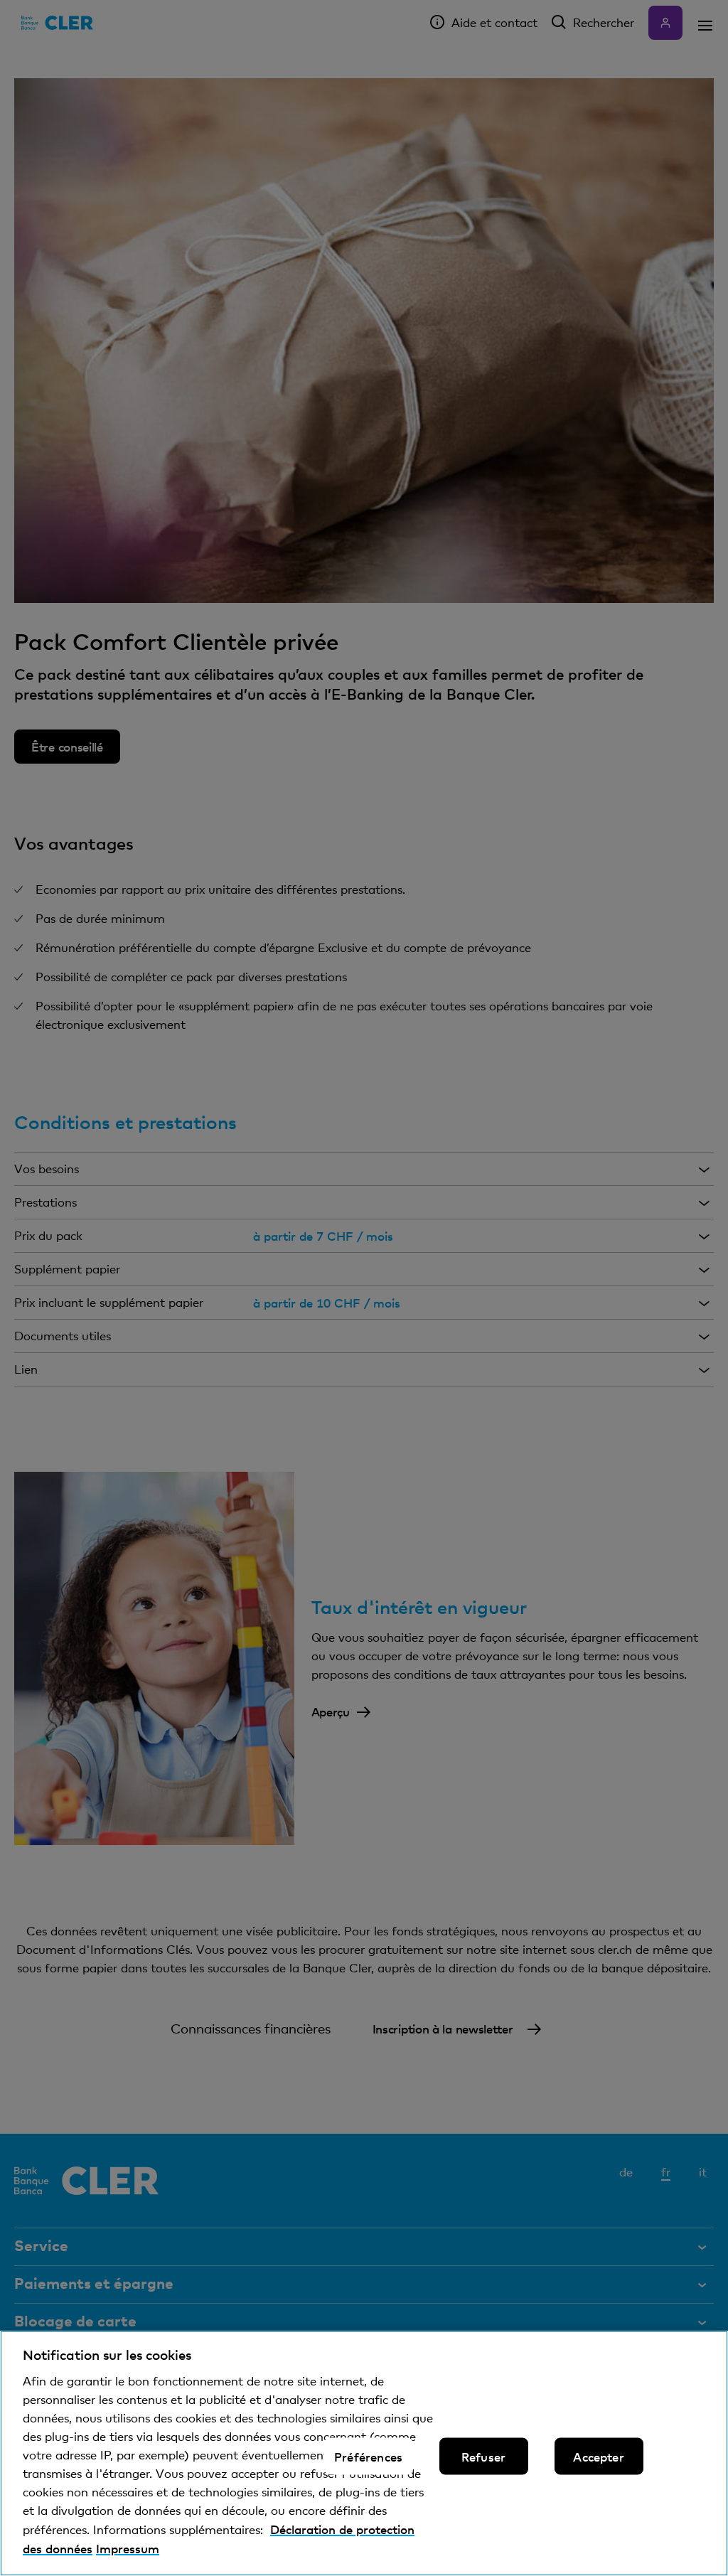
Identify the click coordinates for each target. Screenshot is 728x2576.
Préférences (368, 2456)
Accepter (598, 2456)
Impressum (128, 2548)
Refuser (483, 2456)
